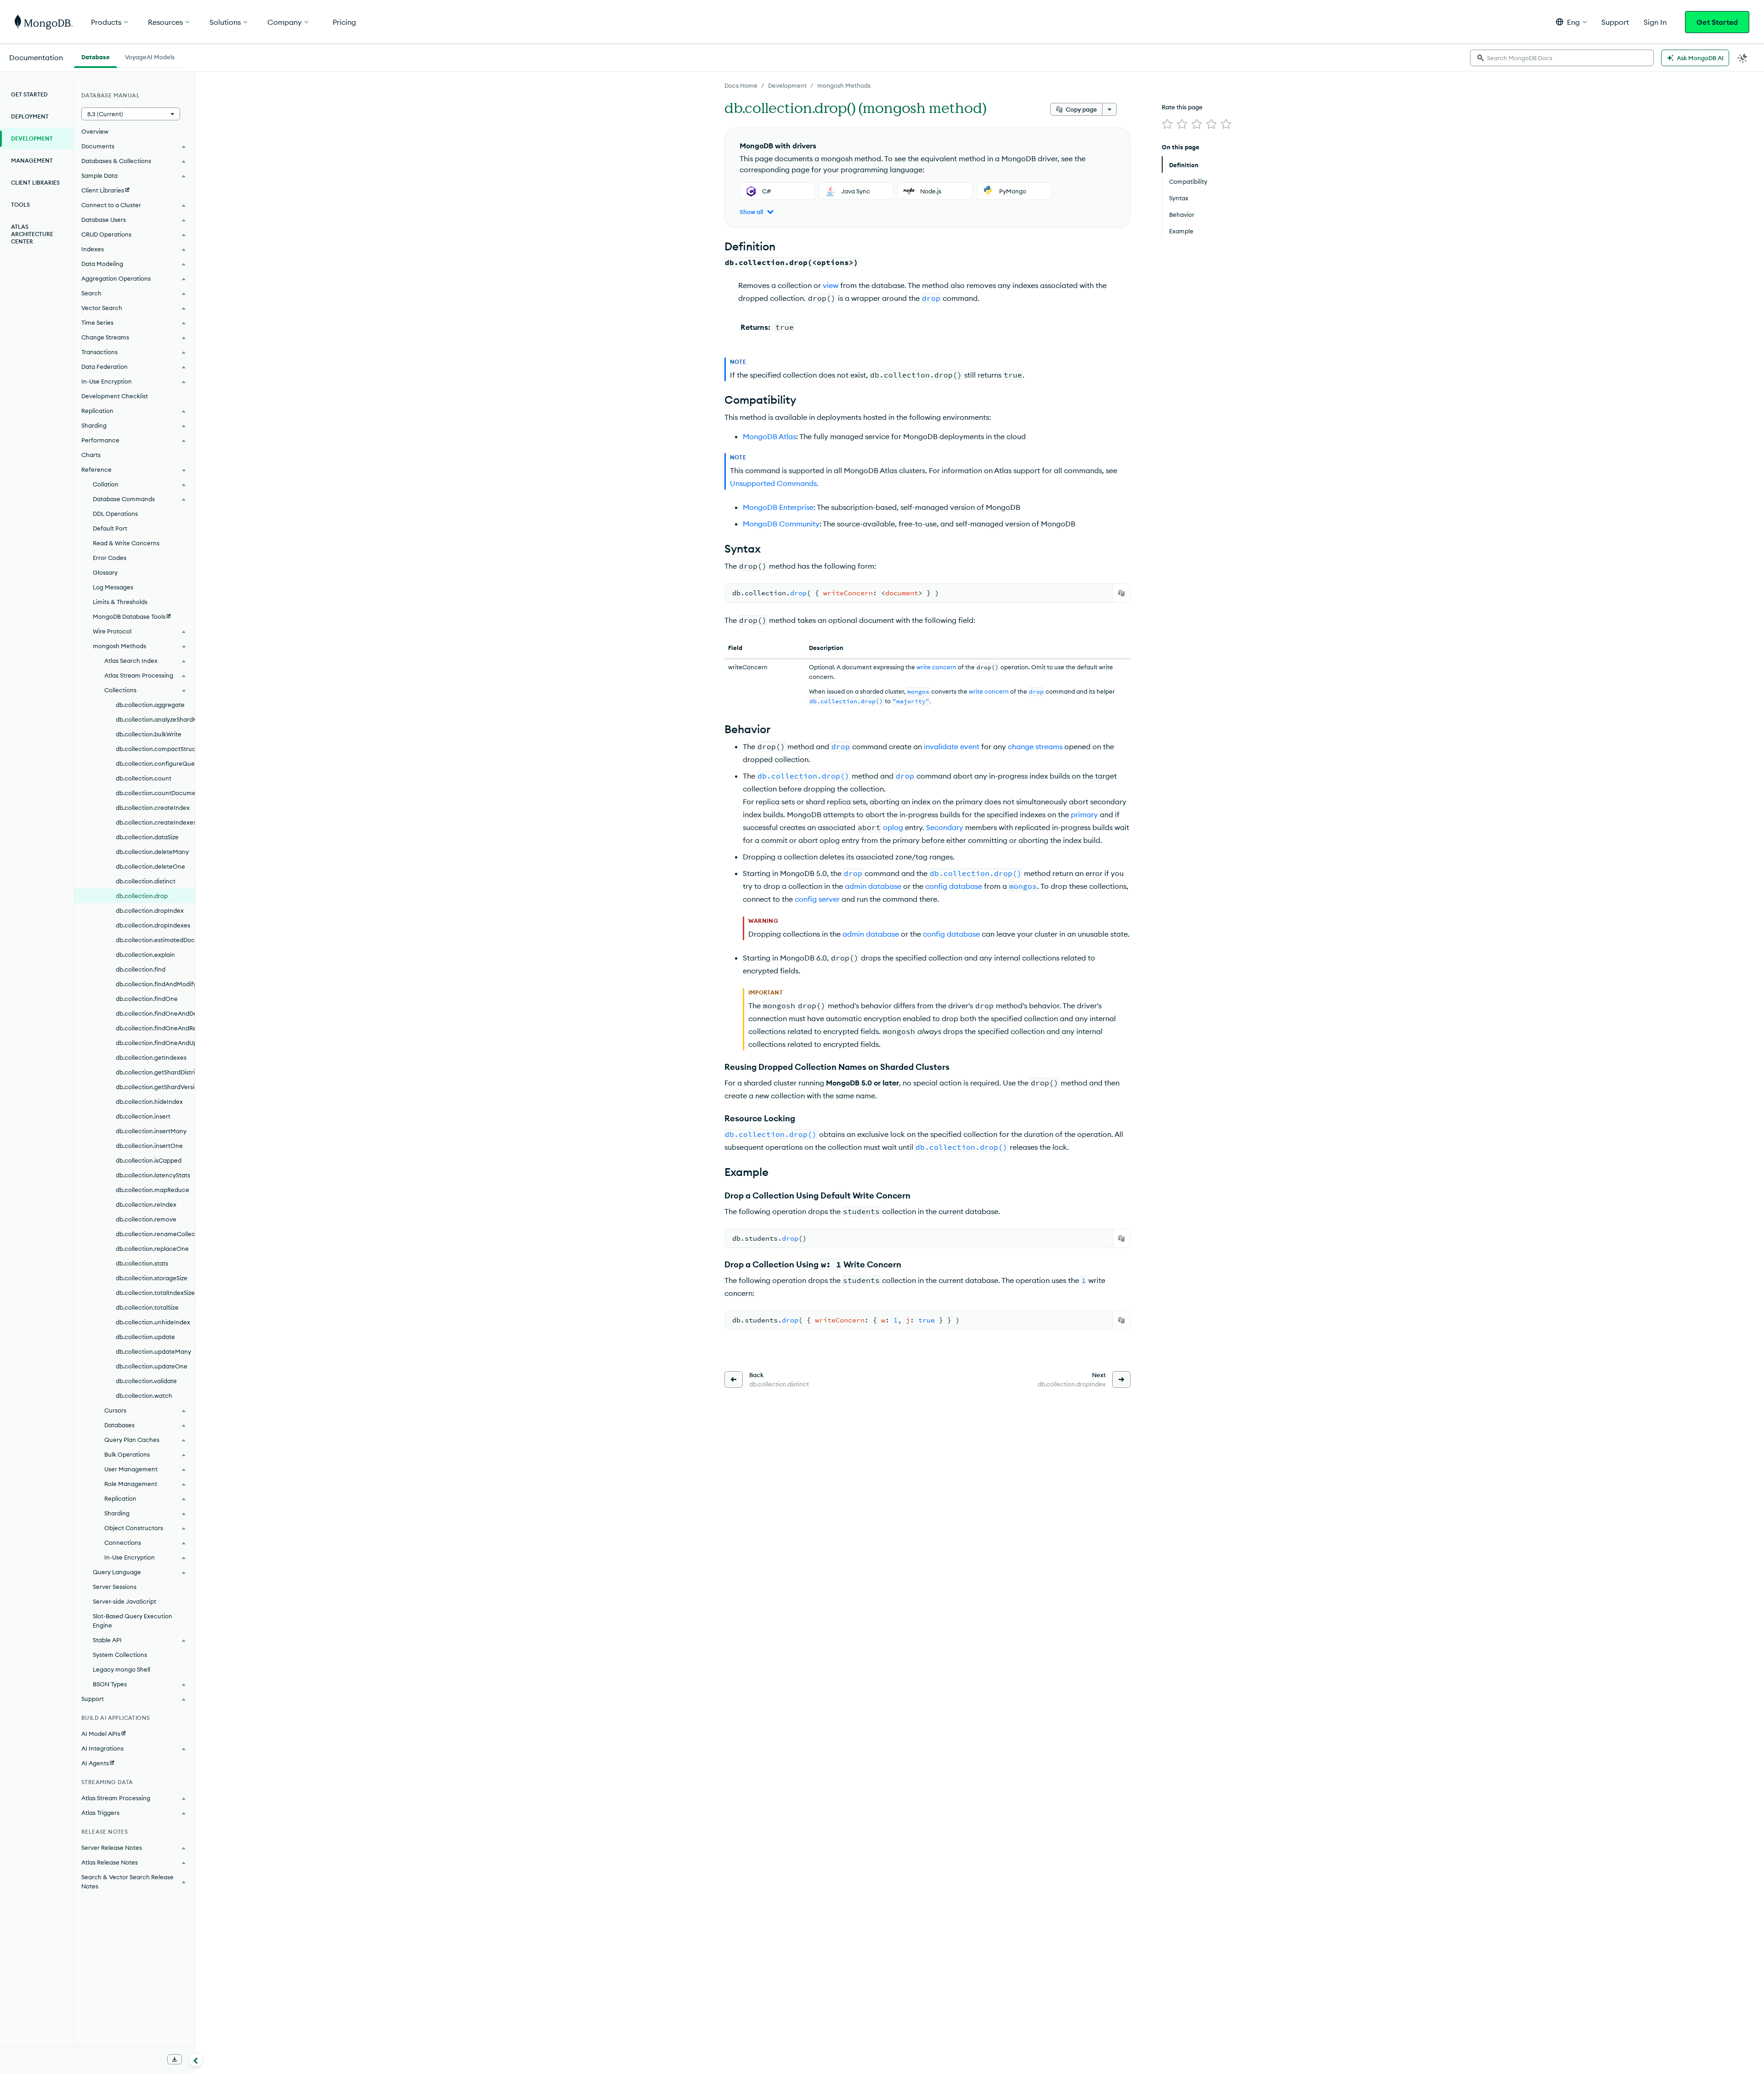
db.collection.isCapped (149, 1160)
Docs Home (741, 85)
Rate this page (1182, 107)
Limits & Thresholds (120, 602)
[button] (1571, 22)
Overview (95, 131)
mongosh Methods (844, 85)
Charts (91, 455)
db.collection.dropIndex (150, 910)
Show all (751, 212)
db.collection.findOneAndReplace (155, 1028)
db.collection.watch (144, 1396)
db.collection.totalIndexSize (155, 1293)
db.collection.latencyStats (153, 1175)
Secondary (945, 827)
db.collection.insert (143, 1116)
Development (787, 85)
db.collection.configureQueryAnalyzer (155, 763)
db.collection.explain (145, 955)
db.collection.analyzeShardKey (155, 719)
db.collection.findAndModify (155, 984)
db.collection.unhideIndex (153, 1322)
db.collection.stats (142, 1263)
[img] (1167, 124)
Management (32, 161)
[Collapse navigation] (196, 2060)
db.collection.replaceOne (152, 1249)
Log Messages (113, 587)
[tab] (96, 56)
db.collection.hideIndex (149, 1102)
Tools (20, 205)
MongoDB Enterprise (778, 507)
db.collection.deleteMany (152, 852)
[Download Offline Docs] (175, 2059)
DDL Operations (115, 514)
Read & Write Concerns (126, 543)
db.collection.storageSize (152, 1278)
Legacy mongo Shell (122, 1669)
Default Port (110, 528)
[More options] (1109, 109)
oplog (893, 827)
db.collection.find (141, 969)
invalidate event (952, 746)
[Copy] (1121, 593)
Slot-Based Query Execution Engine (133, 1621)
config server (817, 899)
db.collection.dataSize (147, 837)
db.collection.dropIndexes (153, 925)
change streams (1035, 746)
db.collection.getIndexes (151, 1057)
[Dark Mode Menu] (1743, 58)
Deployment (30, 116)
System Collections (120, 1655)
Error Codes (110, 558)
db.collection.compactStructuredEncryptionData (155, 749)
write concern (936, 667)
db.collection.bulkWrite (149, 734)
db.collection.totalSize (147, 1307)
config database (954, 886)
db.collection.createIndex (153, 808)
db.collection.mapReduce (153, 1190)
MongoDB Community (781, 524)
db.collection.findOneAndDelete (155, 1013)
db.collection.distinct (146, 881)
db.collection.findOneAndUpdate (155, 1043)
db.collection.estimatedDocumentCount (155, 940)
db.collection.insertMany (151, 1131)
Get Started (1717, 22)
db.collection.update (145, 1337)
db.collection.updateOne (152, 1366)
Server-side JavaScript (124, 1601)
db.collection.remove (146, 1219)
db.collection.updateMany (153, 1351)
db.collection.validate (146, 1381)
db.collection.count (144, 778)
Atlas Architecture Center (32, 234)
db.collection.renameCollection (155, 1234)
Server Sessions (115, 1587)
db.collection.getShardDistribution (155, 1072)
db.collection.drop (142, 896)
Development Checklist (115, 396)
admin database (873, 886)
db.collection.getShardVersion (155, 1087)
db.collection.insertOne (149, 1146)
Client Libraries (35, 183)
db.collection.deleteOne (150, 866)
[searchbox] (1562, 58)
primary (1084, 814)
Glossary (105, 572)
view (831, 285)
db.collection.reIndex (146, 1204)
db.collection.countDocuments (155, 793)
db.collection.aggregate (150, 705)
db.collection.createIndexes (155, 822)
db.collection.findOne (147, 999)
